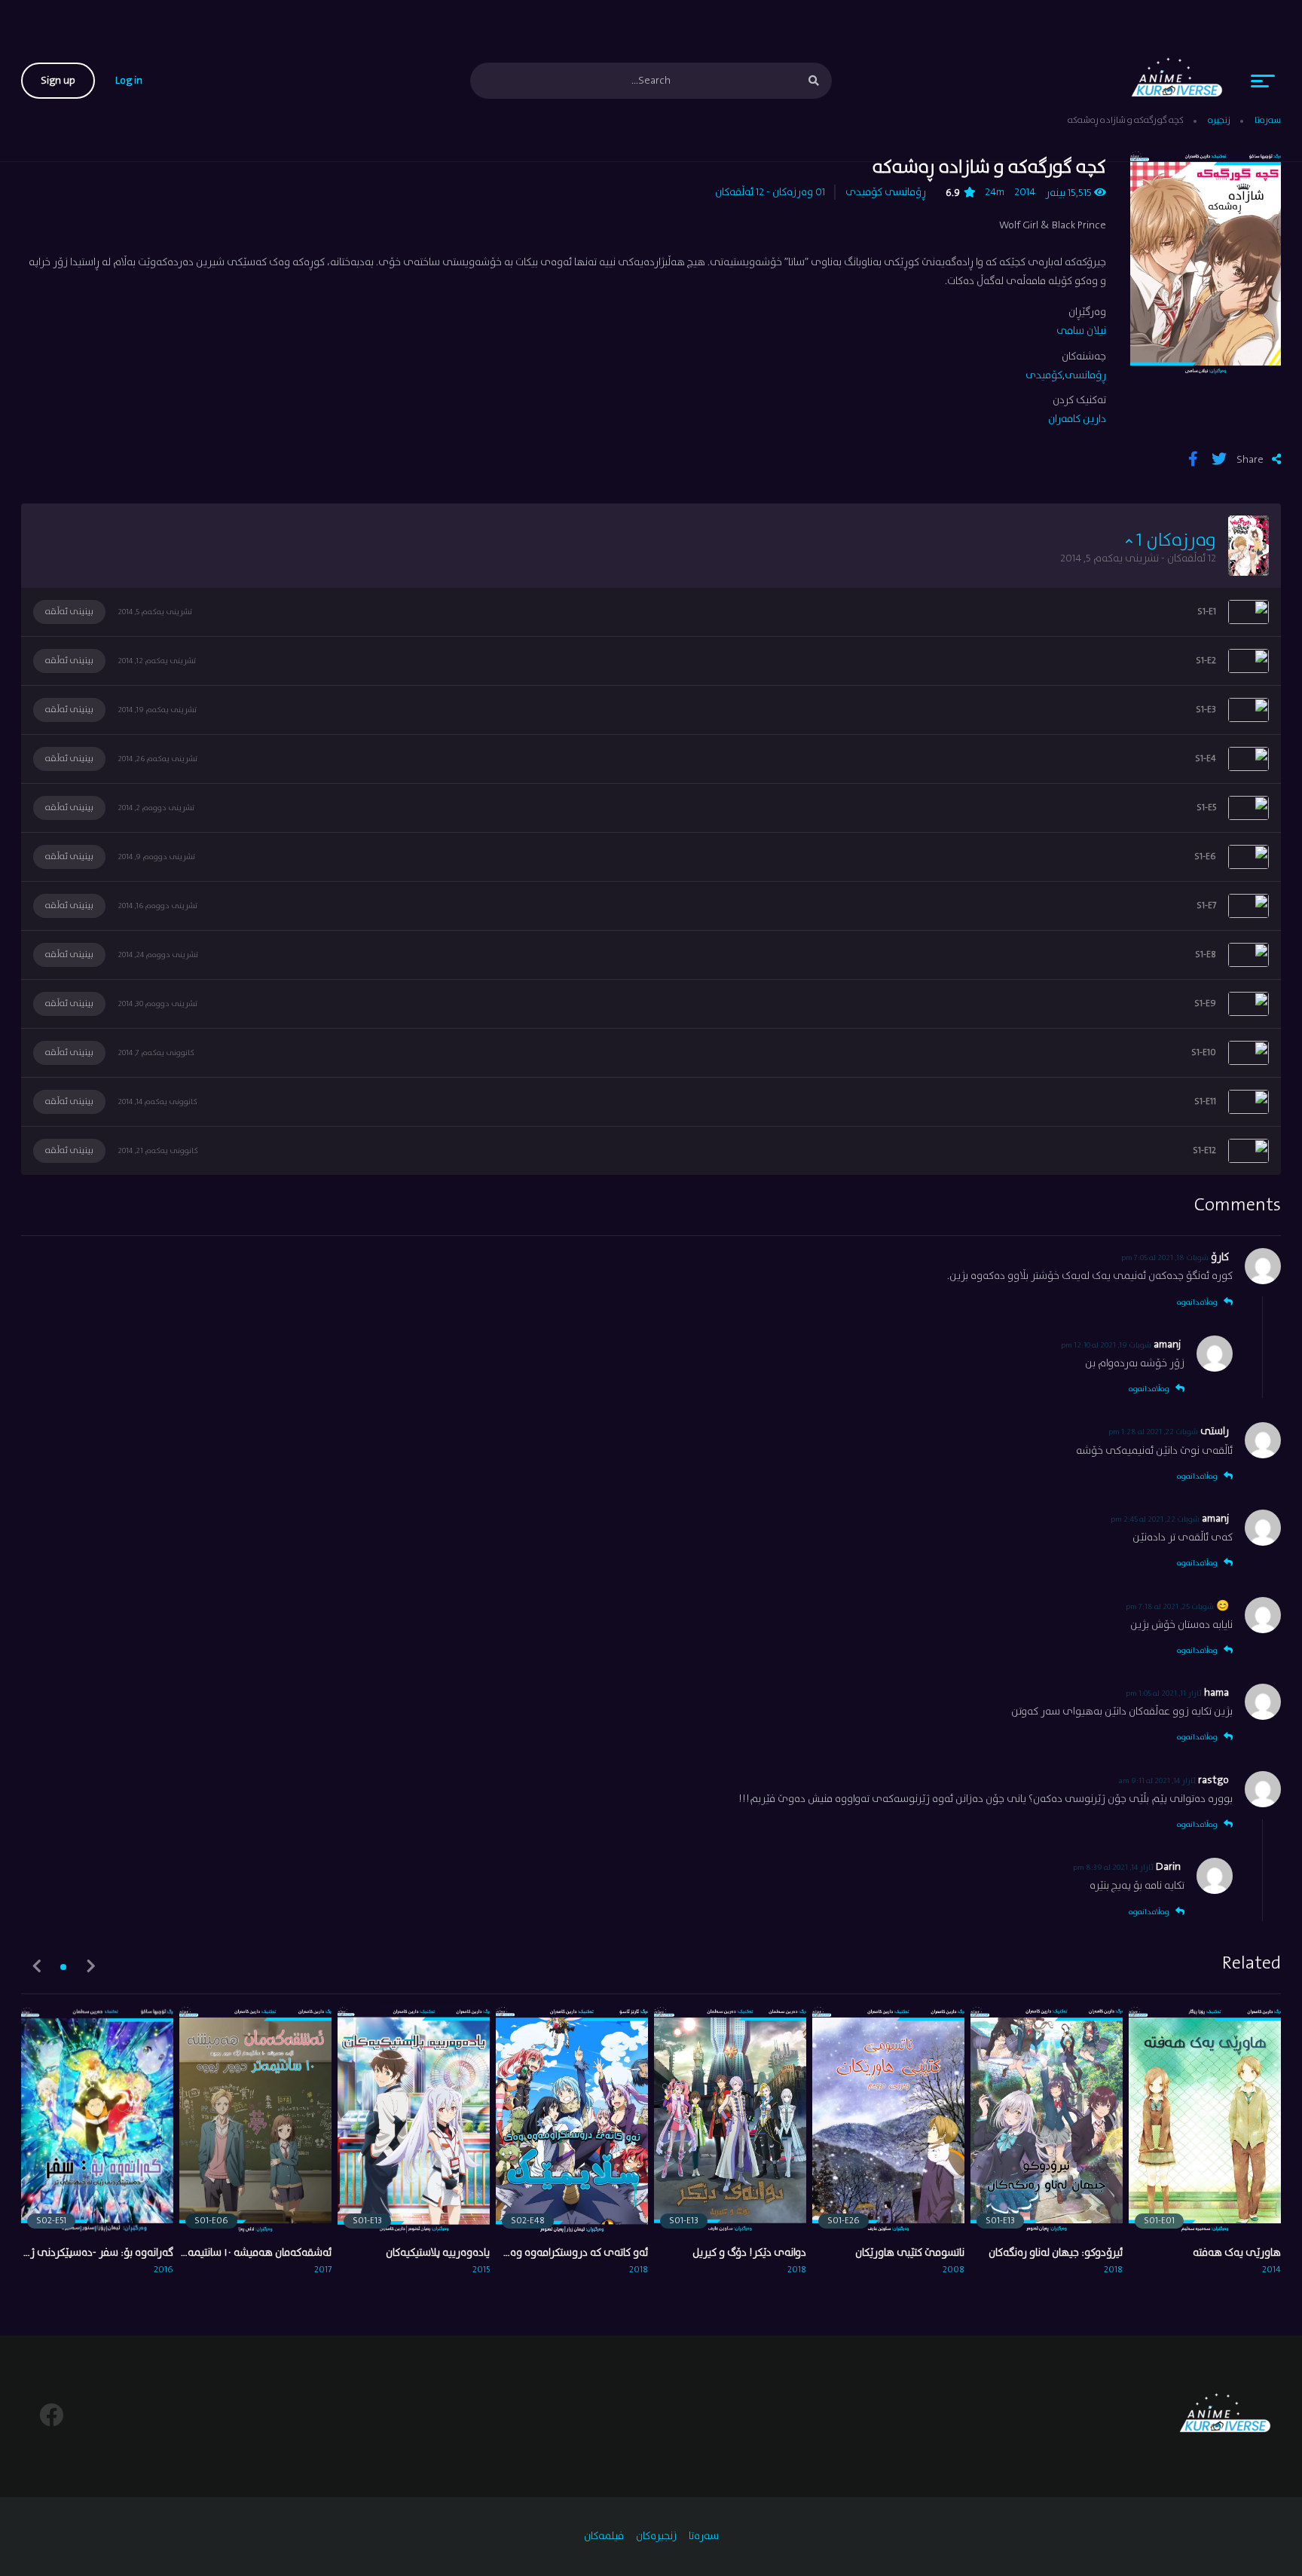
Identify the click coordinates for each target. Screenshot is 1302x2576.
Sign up (58, 81)
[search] (814, 81)
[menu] (1263, 81)
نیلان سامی (1081, 331)
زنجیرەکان (656, 2536)
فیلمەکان (604, 2536)
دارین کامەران (1077, 419)
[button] (63, 1967)
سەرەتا (704, 2536)
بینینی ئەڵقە (69, 612)
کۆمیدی (864, 192)
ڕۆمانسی (905, 192)
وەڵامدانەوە (1197, 1302)
